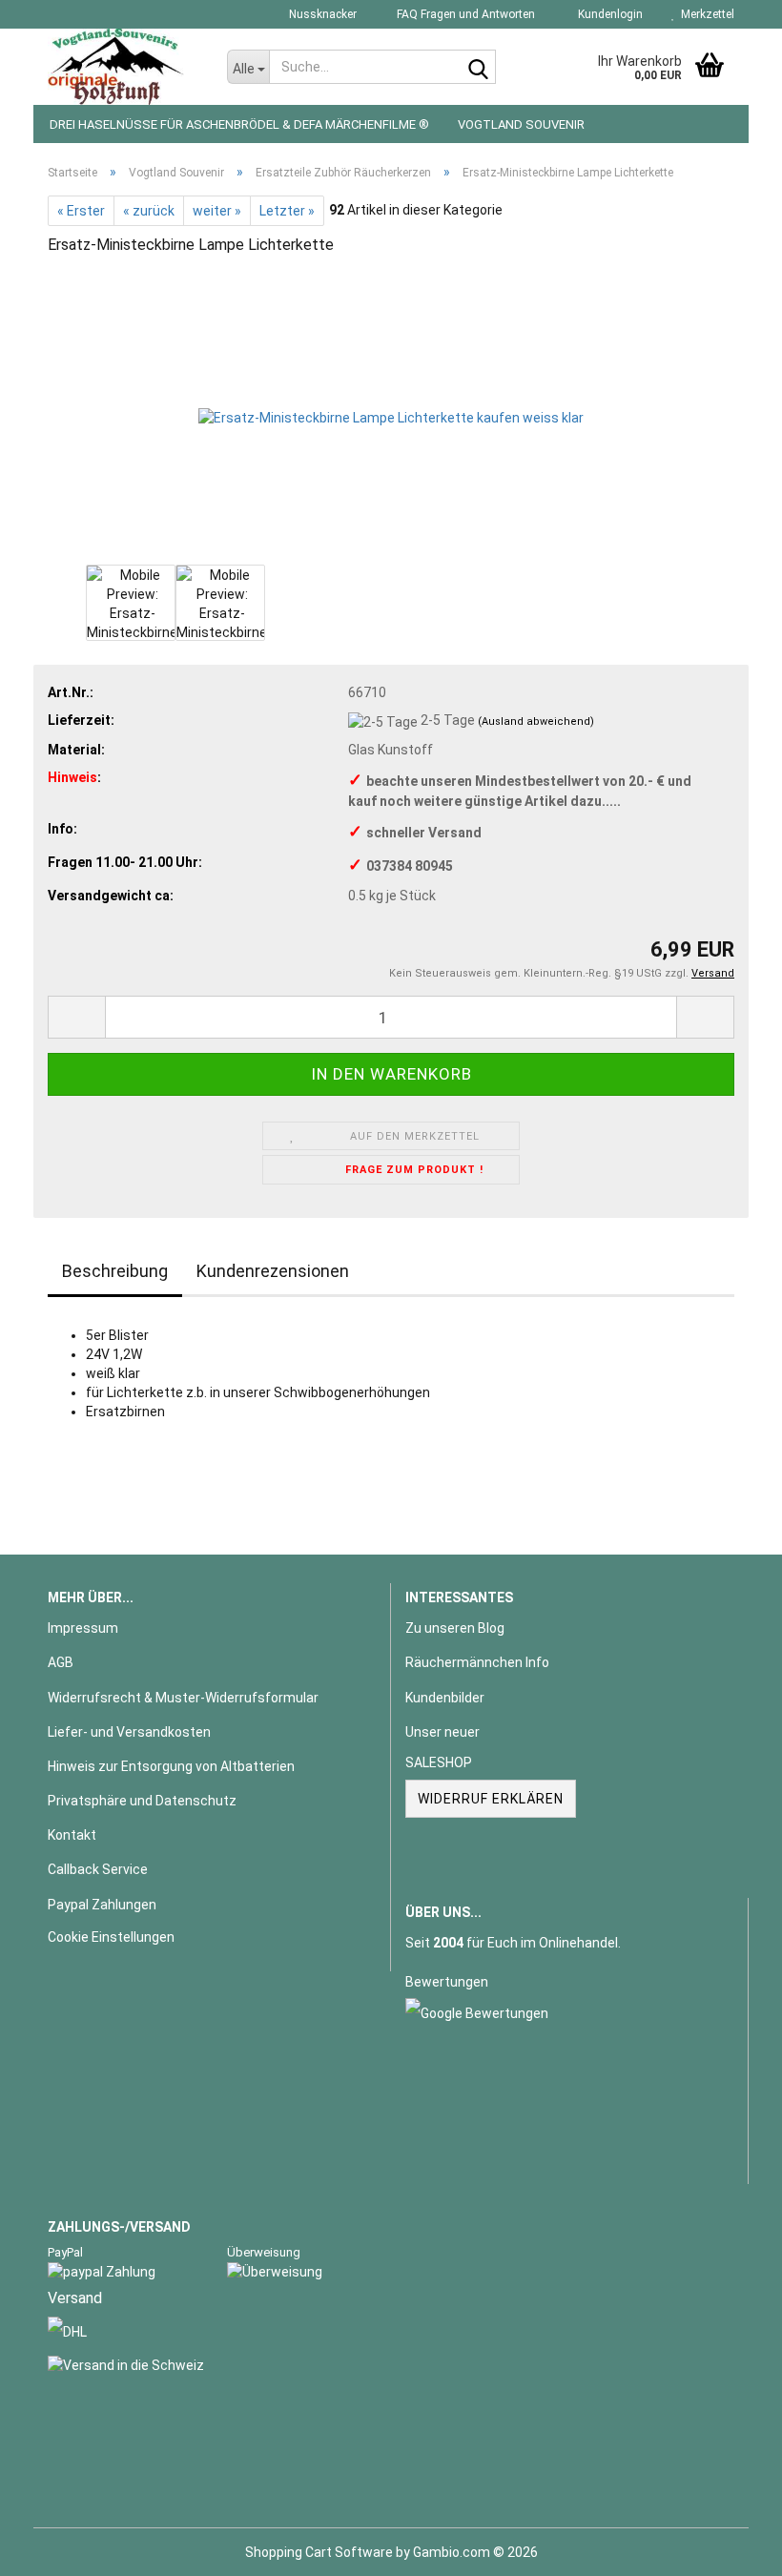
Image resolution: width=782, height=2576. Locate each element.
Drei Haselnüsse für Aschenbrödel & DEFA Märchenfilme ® (239, 124)
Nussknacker (321, 14)
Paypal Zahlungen (102, 1905)
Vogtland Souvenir (521, 124)
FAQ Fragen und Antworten (464, 14)
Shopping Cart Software (319, 2552)
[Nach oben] (730, 2547)
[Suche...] (478, 68)
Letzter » (287, 211)
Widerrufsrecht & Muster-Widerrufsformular (183, 1698)
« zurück (149, 211)
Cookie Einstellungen (111, 1937)
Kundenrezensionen (273, 1271)
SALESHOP (439, 1762)
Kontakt (72, 1835)
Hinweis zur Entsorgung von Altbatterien (171, 1766)
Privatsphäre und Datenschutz (142, 1801)
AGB (61, 1662)
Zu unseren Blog (455, 1628)
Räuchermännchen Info (477, 1662)
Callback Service (98, 1869)
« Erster (81, 211)
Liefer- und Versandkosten (129, 1732)
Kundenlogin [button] (607, 14)
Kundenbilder (445, 1698)
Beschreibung (115, 1271)
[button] (76, 1017)
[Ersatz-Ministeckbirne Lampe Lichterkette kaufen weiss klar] (391, 416)
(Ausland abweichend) (536, 721)
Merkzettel (705, 14)
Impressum (83, 1628)
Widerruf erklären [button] (491, 1799)
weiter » (217, 211)
